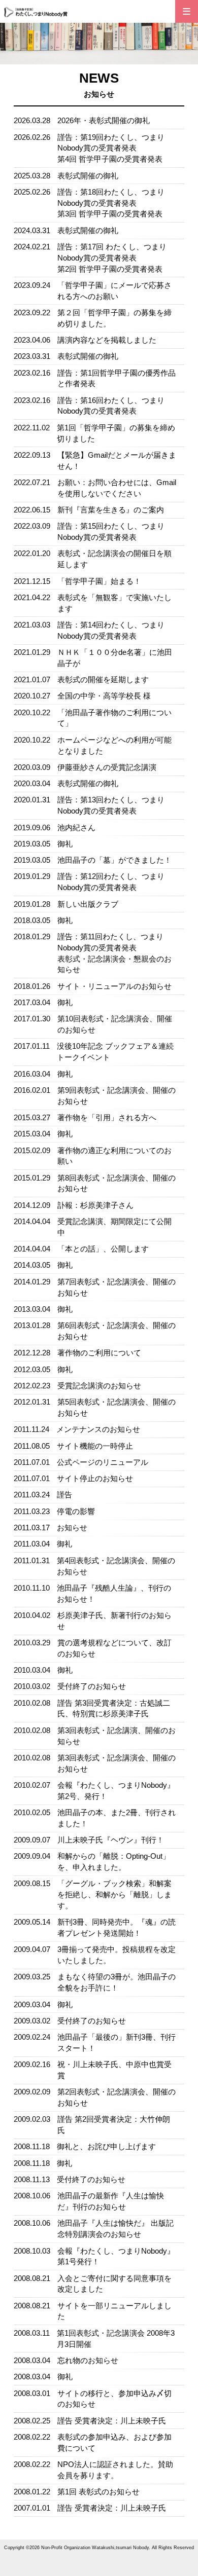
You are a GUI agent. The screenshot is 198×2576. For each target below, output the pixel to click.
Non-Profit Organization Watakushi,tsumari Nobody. (96, 2548)
